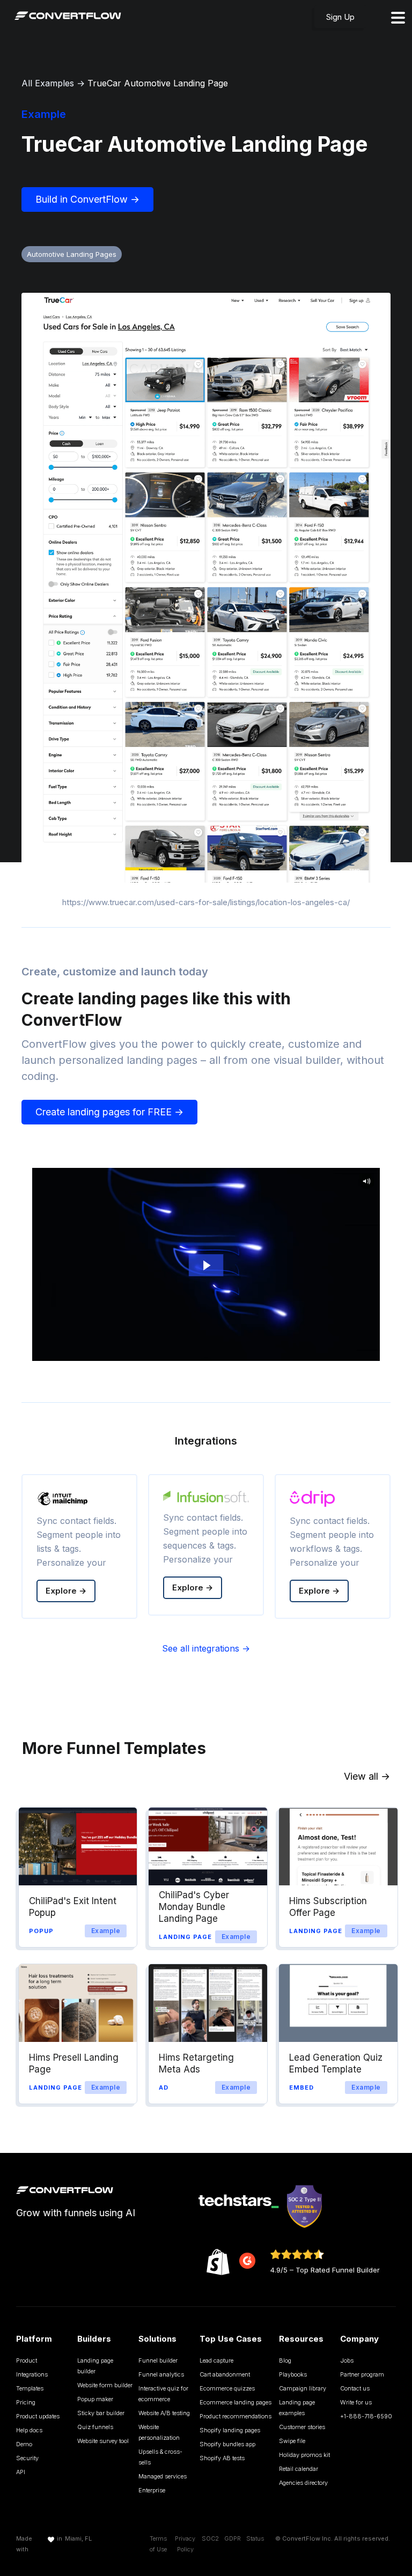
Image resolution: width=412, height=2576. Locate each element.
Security (27, 2458)
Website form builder (105, 2385)
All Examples (48, 83)
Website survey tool (103, 2441)
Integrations (32, 2374)
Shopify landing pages (230, 2430)
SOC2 (210, 2538)
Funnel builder (158, 2360)
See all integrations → (206, 1648)
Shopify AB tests (222, 2458)
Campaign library (303, 2388)
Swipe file (292, 2441)
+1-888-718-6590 (366, 2416)
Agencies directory (303, 2483)
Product (27, 2360)
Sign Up (340, 17)
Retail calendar (299, 2469)
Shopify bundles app (227, 2444)
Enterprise (152, 2490)
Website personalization (159, 2432)
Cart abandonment (225, 2374)
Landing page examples (297, 2408)
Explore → (66, 1591)
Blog (285, 2360)
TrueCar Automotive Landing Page (158, 83)
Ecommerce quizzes (227, 2388)
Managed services (163, 2476)
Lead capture (216, 2360)
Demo (24, 2444)
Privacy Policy (185, 2544)
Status (255, 2538)
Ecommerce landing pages (236, 2402)
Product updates (38, 2416)
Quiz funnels (95, 2427)
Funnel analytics (161, 2374)
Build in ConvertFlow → (87, 199)
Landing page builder (95, 2366)
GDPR (233, 2538)
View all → (367, 1776)
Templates (30, 2388)
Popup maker (95, 2399)
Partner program (362, 2374)
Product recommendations (236, 2416)
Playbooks (293, 2374)
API (21, 2472)
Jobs (347, 2360)
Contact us (355, 2388)
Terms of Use (158, 2544)
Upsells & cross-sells (160, 2457)
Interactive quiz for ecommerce (163, 2394)
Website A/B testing (164, 2413)
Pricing (26, 2402)
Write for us (356, 2402)
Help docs (29, 2430)
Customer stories (302, 2427)
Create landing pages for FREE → (109, 1112)
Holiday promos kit (304, 2455)
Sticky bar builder (101, 2413)
